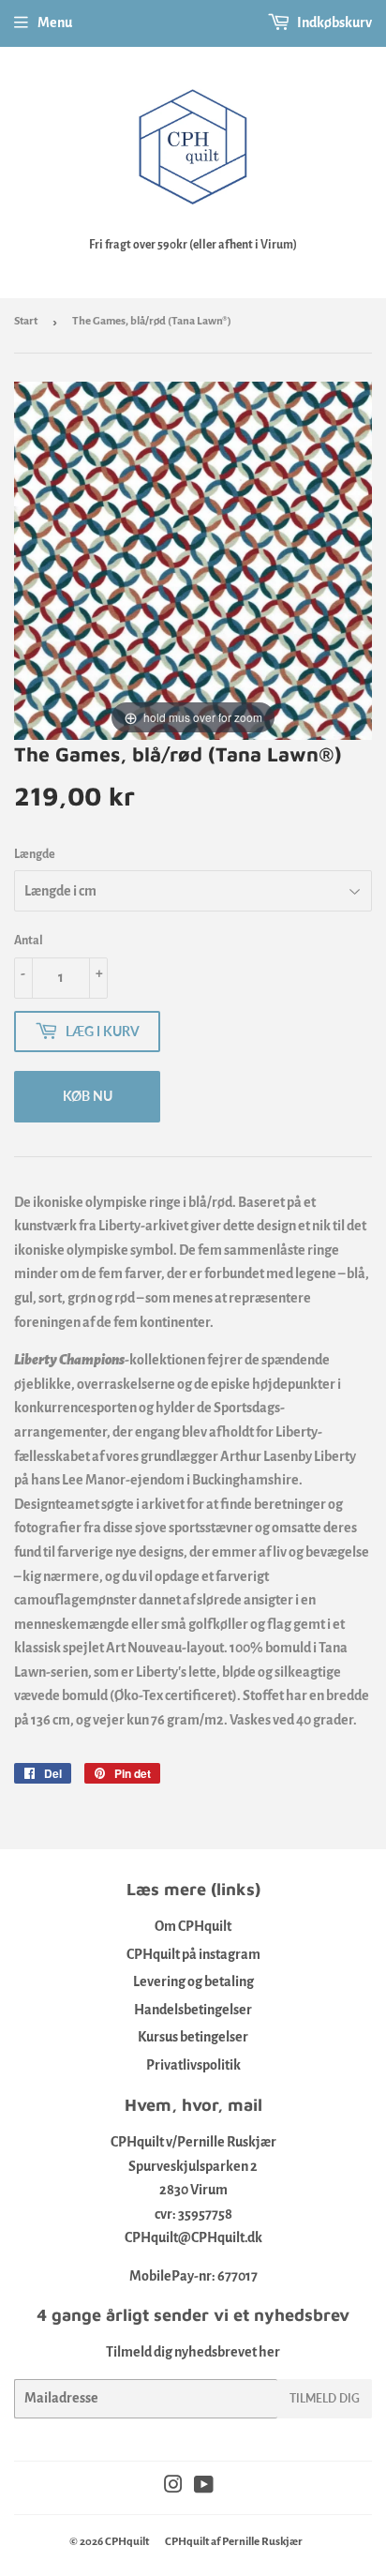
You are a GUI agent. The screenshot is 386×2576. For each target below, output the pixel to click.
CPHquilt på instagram (193, 1954)
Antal (29, 941)
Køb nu (88, 1096)
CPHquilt (127, 2542)
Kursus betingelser (193, 2037)
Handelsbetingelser (193, 2010)
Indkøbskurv (334, 23)
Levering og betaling (193, 1981)
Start (26, 321)
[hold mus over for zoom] (193, 560)
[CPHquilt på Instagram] (173, 2487)
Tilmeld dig (325, 2398)
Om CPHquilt (193, 1926)
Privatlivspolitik (193, 2065)
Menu (55, 23)
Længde (35, 854)
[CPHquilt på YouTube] (204, 2487)
